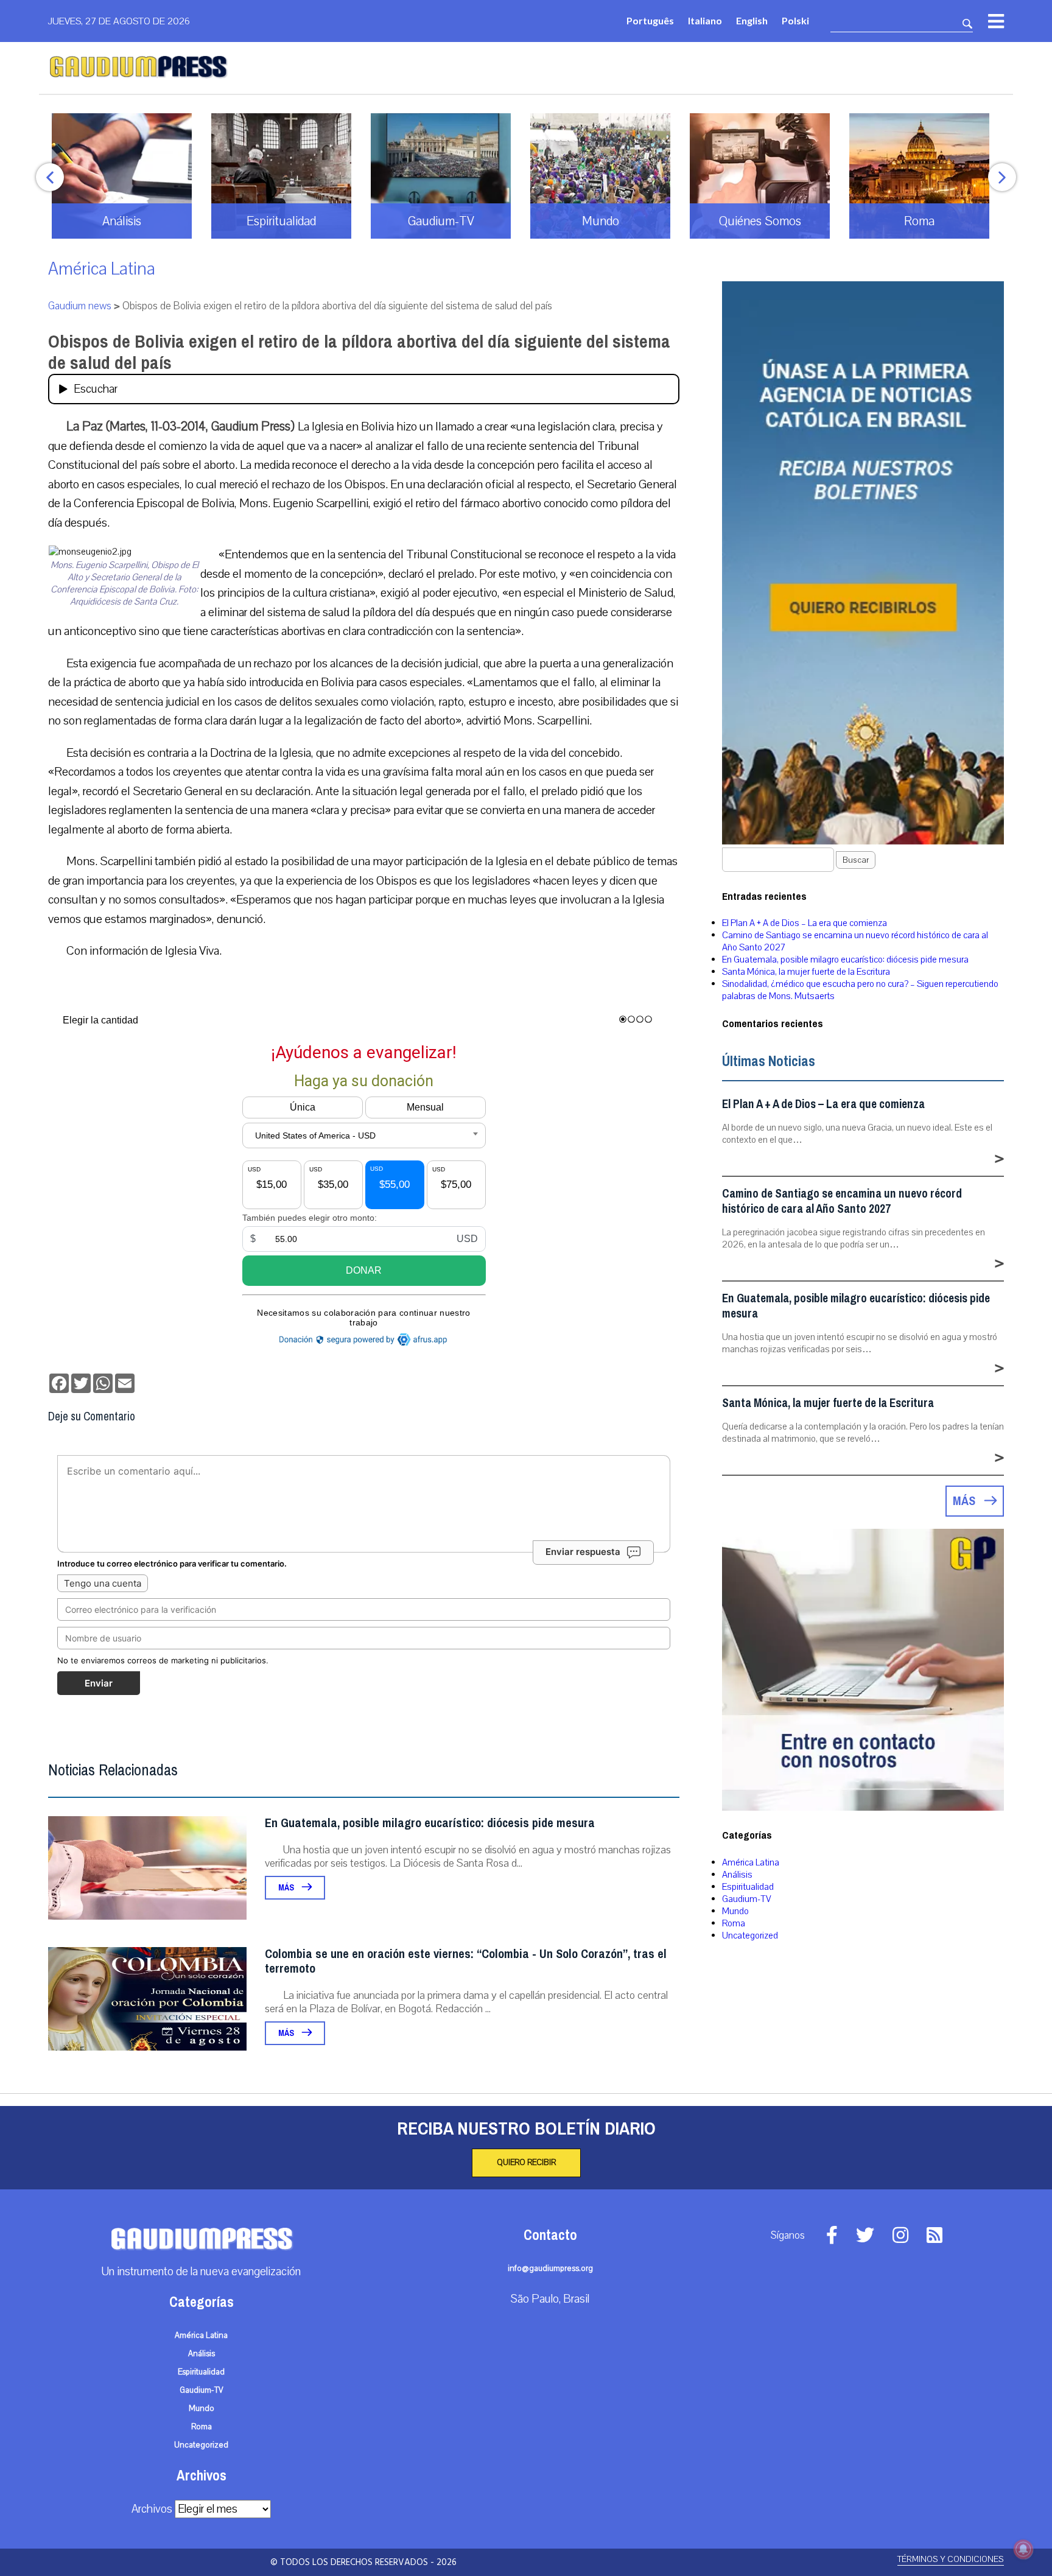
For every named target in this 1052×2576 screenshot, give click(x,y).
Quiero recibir (526, 2163)
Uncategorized (750, 1936)
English (752, 20)
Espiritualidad (748, 1887)
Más (287, 1888)
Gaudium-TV (747, 1899)
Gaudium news (80, 306)
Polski (795, 20)
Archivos (152, 2509)
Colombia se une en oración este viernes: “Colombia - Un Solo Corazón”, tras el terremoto (466, 1961)
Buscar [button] (856, 860)
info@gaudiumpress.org (550, 2269)
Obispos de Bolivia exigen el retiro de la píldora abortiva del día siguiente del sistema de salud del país (359, 352)
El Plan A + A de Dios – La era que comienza (805, 923)
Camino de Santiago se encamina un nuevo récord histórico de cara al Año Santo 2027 (842, 1201)
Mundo (735, 1911)
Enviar (99, 1683)
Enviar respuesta (583, 1552)
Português (650, 20)
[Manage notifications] (1023, 2549)
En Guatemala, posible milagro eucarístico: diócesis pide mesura (430, 1823)
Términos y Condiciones (951, 2559)
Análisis (737, 1875)
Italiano (705, 20)
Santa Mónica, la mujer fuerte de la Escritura (806, 972)
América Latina (102, 269)
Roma (734, 1923)
